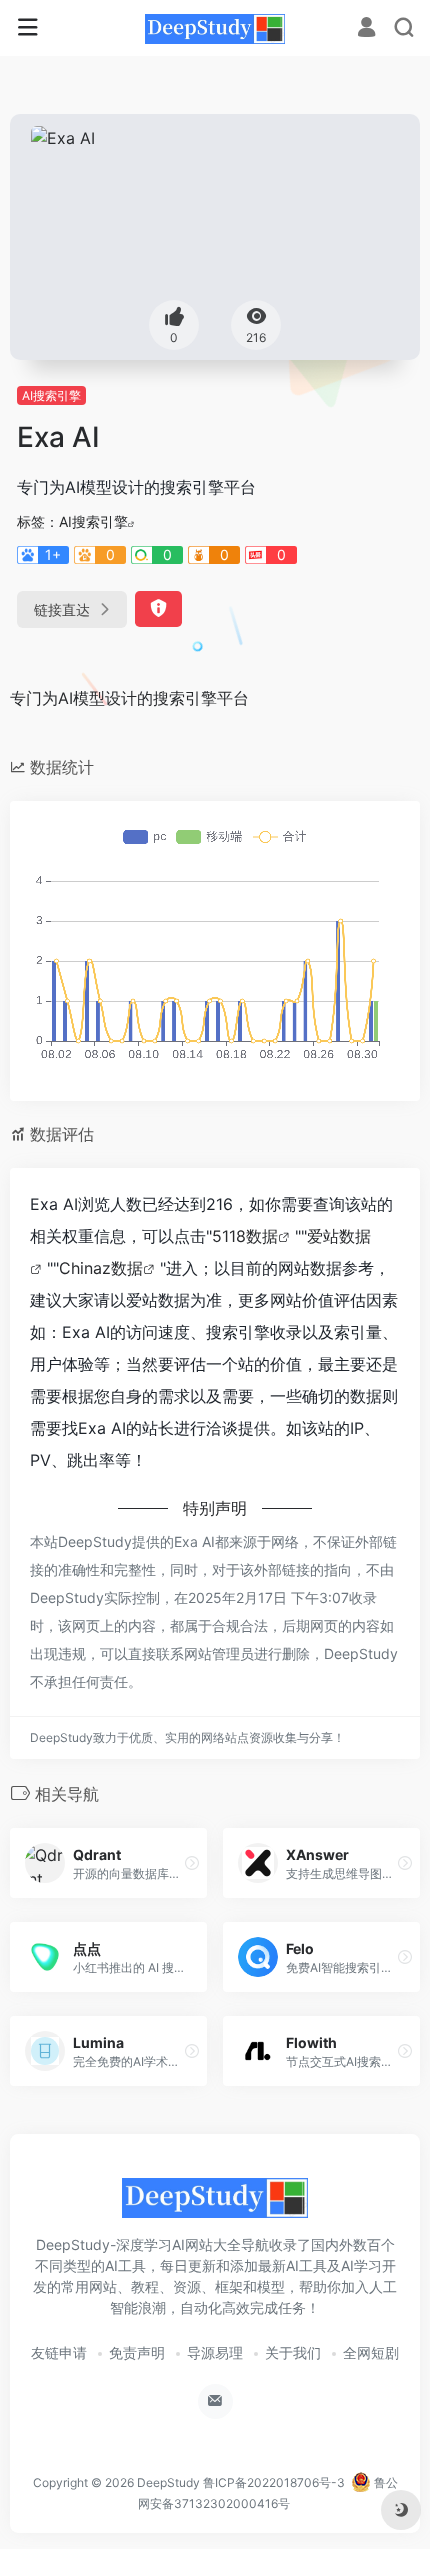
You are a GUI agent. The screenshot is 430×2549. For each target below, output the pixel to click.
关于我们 (293, 2352)
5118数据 (245, 1236)
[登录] (366, 29)
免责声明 (137, 2352)
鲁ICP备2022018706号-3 (274, 2482)
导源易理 (215, 2352)
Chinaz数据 (101, 1268)
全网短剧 (371, 2352)
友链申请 (59, 2352)
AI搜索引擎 (51, 395)
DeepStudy (168, 2482)
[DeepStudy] (215, 28)
